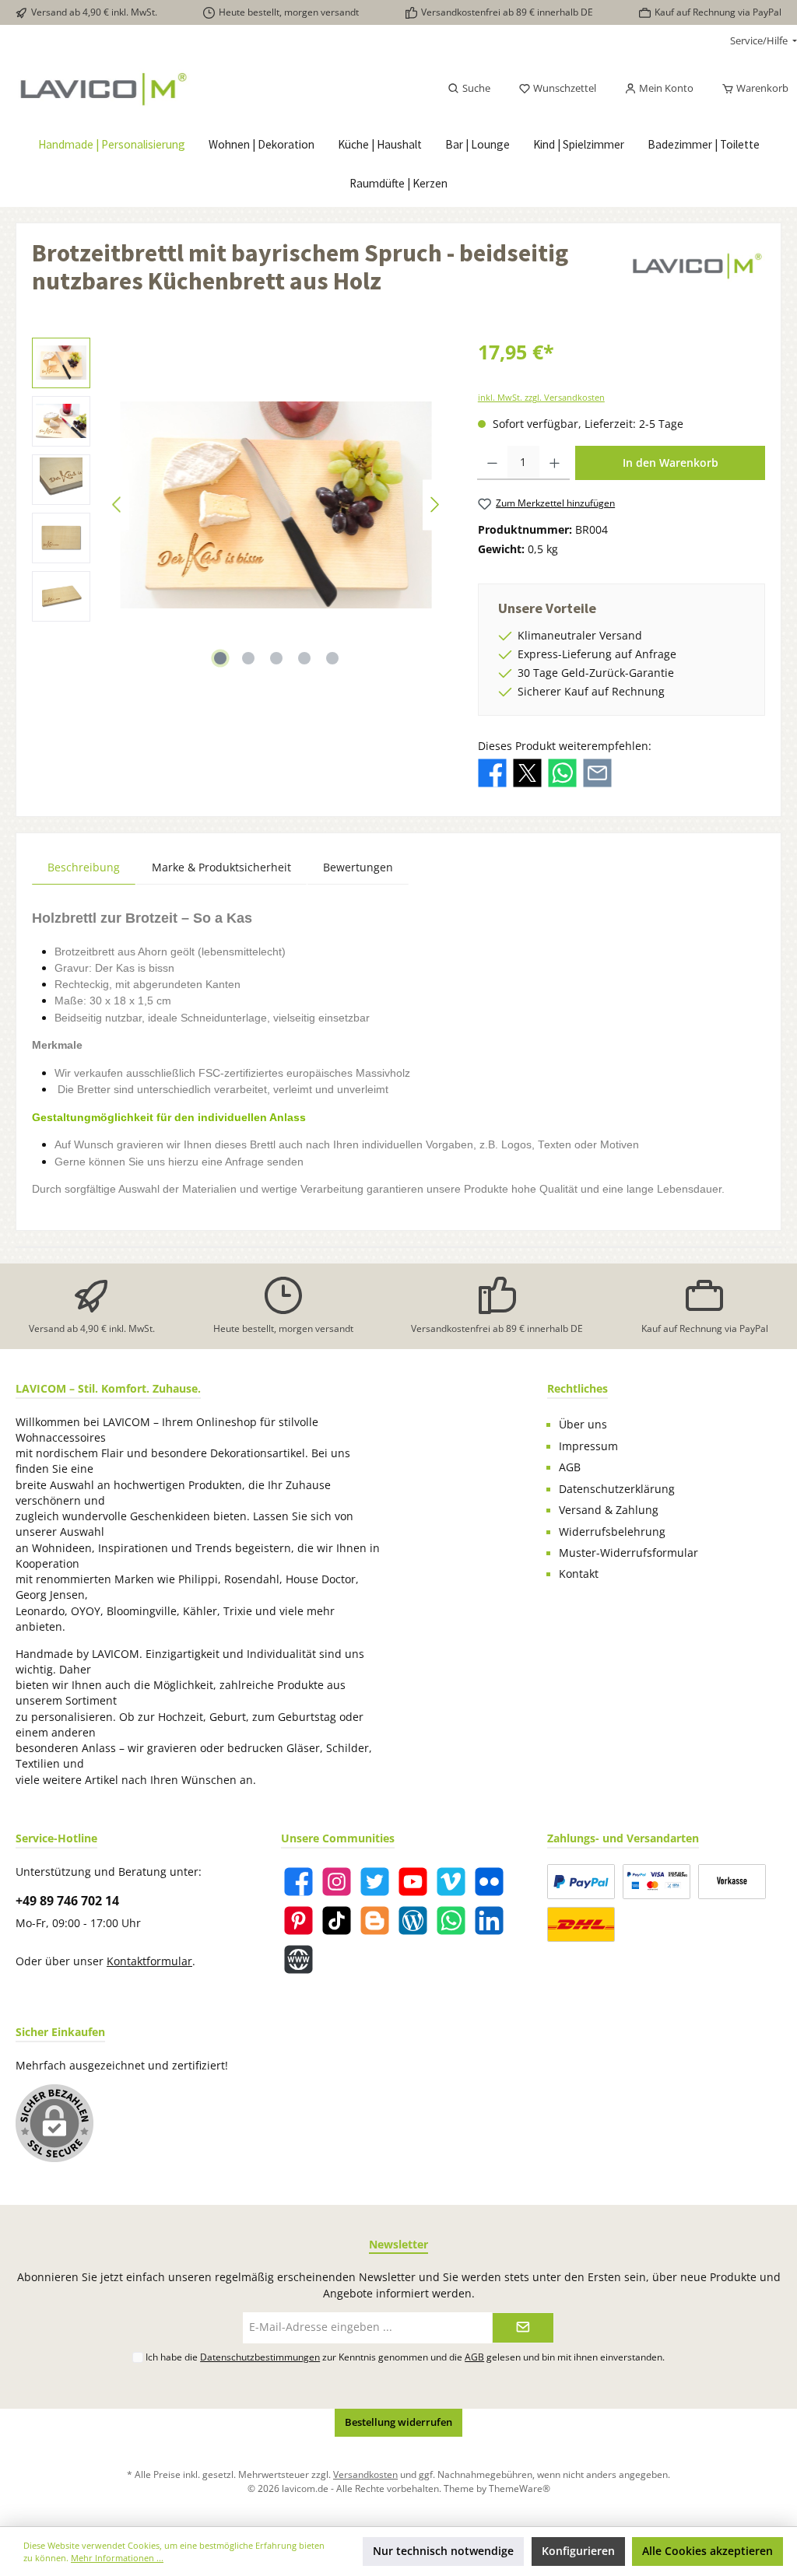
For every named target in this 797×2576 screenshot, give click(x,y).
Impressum (588, 1446)
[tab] (84, 867)
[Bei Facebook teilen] (492, 772)
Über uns (583, 1425)
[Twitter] (375, 1882)
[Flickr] (489, 1882)
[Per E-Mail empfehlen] (597, 772)
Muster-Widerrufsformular (628, 1553)
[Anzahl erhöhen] (555, 463)
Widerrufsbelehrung (612, 1532)
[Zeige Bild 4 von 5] (304, 658)
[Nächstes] (434, 505)
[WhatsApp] (451, 1921)
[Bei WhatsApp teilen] (562, 772)
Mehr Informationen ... (117, 2558)
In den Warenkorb (671, 463)
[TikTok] (337, 1921)
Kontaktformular (149, 1961)
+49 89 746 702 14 (67, 1901)
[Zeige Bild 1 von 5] (220, 658)
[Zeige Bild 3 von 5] (276, 658)
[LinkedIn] (489, 1921)
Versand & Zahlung (609, 1510)
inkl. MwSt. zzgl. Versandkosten (541, 397)
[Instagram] (337, 1882)
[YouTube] (413, 1882)
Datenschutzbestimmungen (260, 2357)
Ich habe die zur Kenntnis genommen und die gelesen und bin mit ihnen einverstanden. (405, 2357)
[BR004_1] (276, 505)
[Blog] (413, 1921)
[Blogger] (375, 1921)
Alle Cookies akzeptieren (707, 2551)
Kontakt (579, 1574)
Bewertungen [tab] (358, 867)
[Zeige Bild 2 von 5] (248, 658)
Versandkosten (365, 2474)
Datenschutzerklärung (617, 1489)
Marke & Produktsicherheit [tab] (221, 867)
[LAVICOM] (697, 272)
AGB (570, 1467)
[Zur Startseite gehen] (139, 89)
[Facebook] (298, 1882)
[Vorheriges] (118, 505)
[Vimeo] (451, 1882)
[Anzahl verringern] (492, 463)
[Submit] (523, 2328)
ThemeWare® (520, 2488)
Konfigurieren (578, 2551)
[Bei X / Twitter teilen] (527, 772)
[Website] (298, 1959)
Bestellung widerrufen (398, 2422)
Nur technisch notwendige (443, 2551)
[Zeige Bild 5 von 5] (332, 658)
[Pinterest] (298, 1921)
